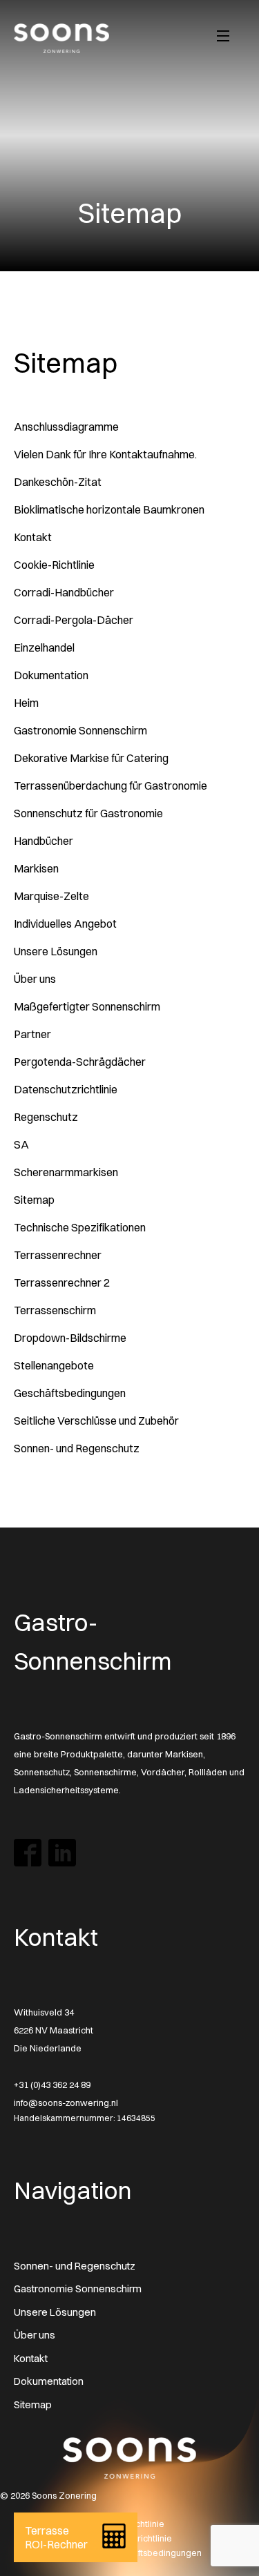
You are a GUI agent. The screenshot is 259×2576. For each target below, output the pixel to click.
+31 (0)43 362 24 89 (52, 2085)
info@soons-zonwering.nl (66, 2102)
